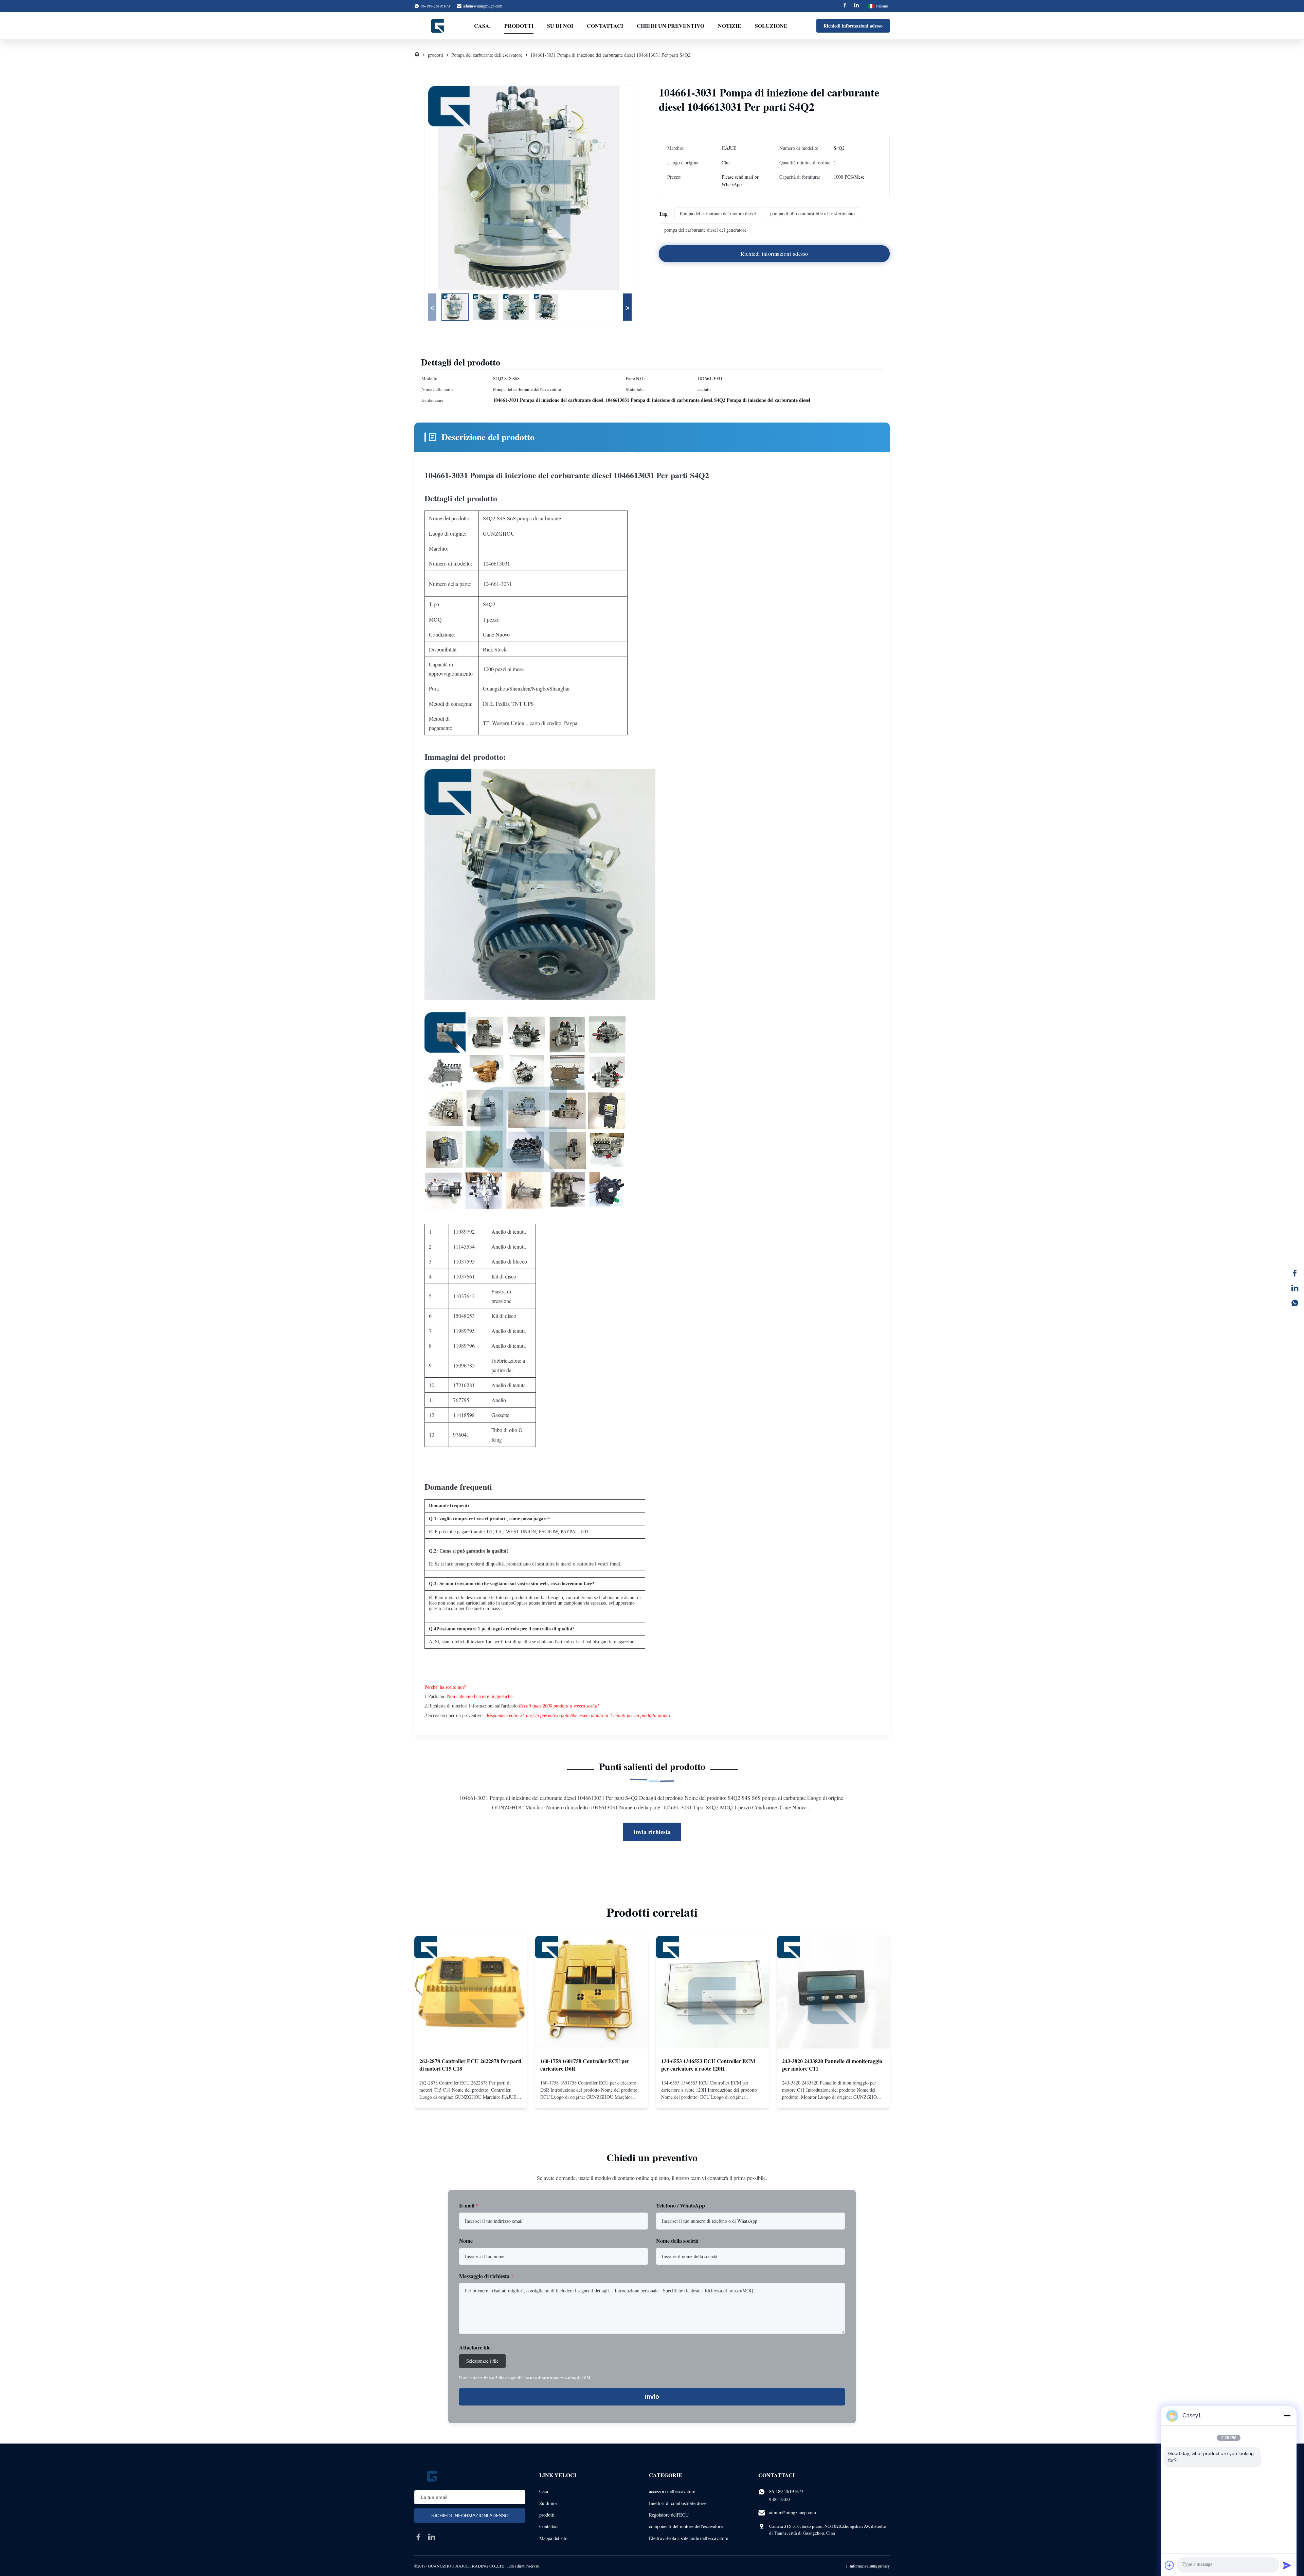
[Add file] (1170, 2565)
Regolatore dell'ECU (669, 2515)
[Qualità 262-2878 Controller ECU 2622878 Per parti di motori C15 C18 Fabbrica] (471, 1992)
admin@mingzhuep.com (483, 6)
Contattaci (605, 26)
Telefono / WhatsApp (681, 2205)
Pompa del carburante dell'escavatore (487, 55)
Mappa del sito (553, 2538)
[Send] (1287, 2565)
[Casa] (417, 55)
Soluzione (771, 26)
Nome (466, 2241)
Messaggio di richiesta (486, 2276)
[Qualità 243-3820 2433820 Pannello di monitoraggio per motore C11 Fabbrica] (833, 1992)
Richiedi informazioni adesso (853, 26)
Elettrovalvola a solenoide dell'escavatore (689, 2538)
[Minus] (1287, 2416)
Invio (652, 2397)
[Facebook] (845, 6)
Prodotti (519, 26)
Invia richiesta (652, 1832)
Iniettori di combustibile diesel (678, 2503)
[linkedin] (432, 2537)
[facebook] (418, 2537)
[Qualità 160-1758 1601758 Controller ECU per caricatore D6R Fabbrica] (592, 1992)
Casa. (482, 26)
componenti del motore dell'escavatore (686, 2526)
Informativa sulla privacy (870, 2566)
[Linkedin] (856, 6)
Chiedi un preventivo (671, 26)
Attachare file (475, 2347)
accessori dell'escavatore (672, 2491)
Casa (544, 2491)
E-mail (469, 2205)
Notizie (730, 26)
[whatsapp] (1295, 1303)
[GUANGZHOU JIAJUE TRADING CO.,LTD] (438, 26)
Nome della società (677, 2241)
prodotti (436, 55)
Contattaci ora (471, 2097)
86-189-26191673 (786, 2491)
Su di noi (560, 26)
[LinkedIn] (1295, 1288)
